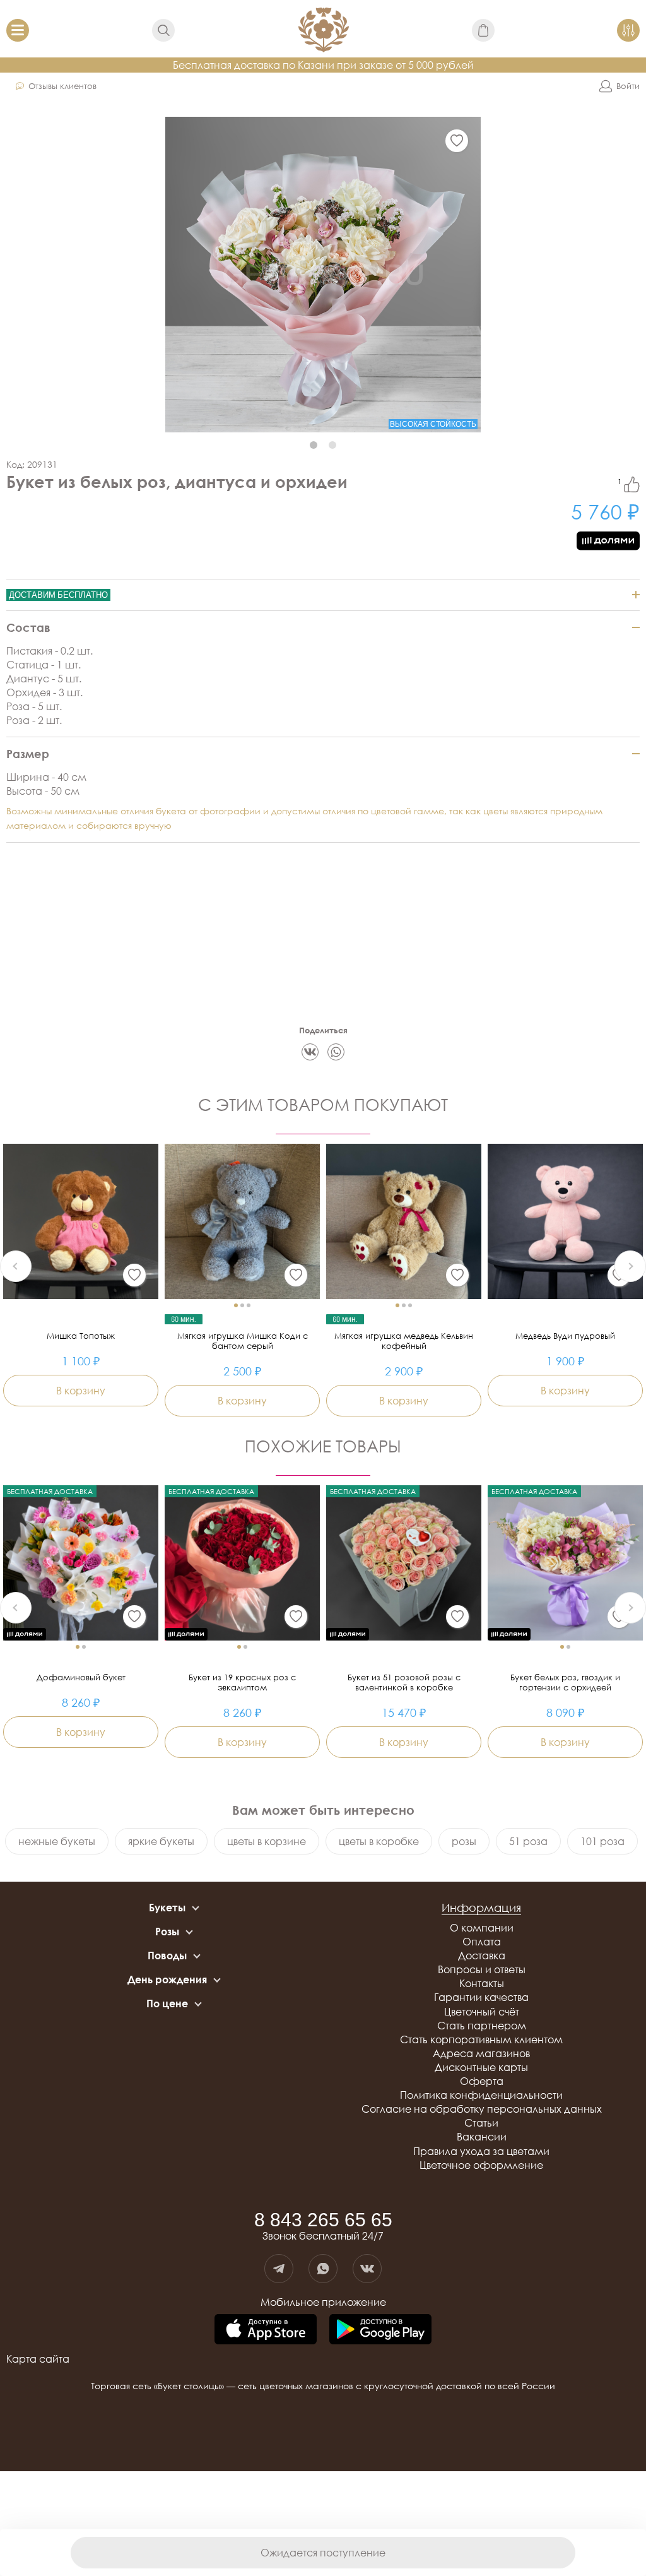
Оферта (482, 2081)
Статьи (481, 2123)
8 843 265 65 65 (323, 2220)
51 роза (528, 1841)
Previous (16, 1266)
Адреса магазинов (481, 2053)
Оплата (482, 1942)
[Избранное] (457, 141)
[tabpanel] (323, 275)
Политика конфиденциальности (481, 2095)
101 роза (602, 1841)
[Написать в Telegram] (279, 2269)
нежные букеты (57, 1841)
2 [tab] (332, 445)
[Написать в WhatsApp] (323, 2269)
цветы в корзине (267, 1841)
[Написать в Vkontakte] (367, 2269)
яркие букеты (161, 1841)
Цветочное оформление (481, 2165)
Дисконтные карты (481, 2067)
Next (630, 1266)
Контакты (482, 1983)
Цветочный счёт (482, 2012)
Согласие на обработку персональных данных (482, 2109)
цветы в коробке (379, 1841)
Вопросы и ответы (482, 1969)
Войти (628, 86)
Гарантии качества (481, 1997)
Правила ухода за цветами (481, 2151)
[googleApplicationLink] (380, 2330)
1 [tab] (314, 445)
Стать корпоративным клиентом (481, 2039)
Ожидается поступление (323, 2553)
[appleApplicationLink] (266, 2330)
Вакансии (482, 2137)
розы (464, 1841)
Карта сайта (38, 2359)
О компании (482, 1928)
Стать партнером (482, 2026)
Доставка (482, 1956)
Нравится (632, 484)
